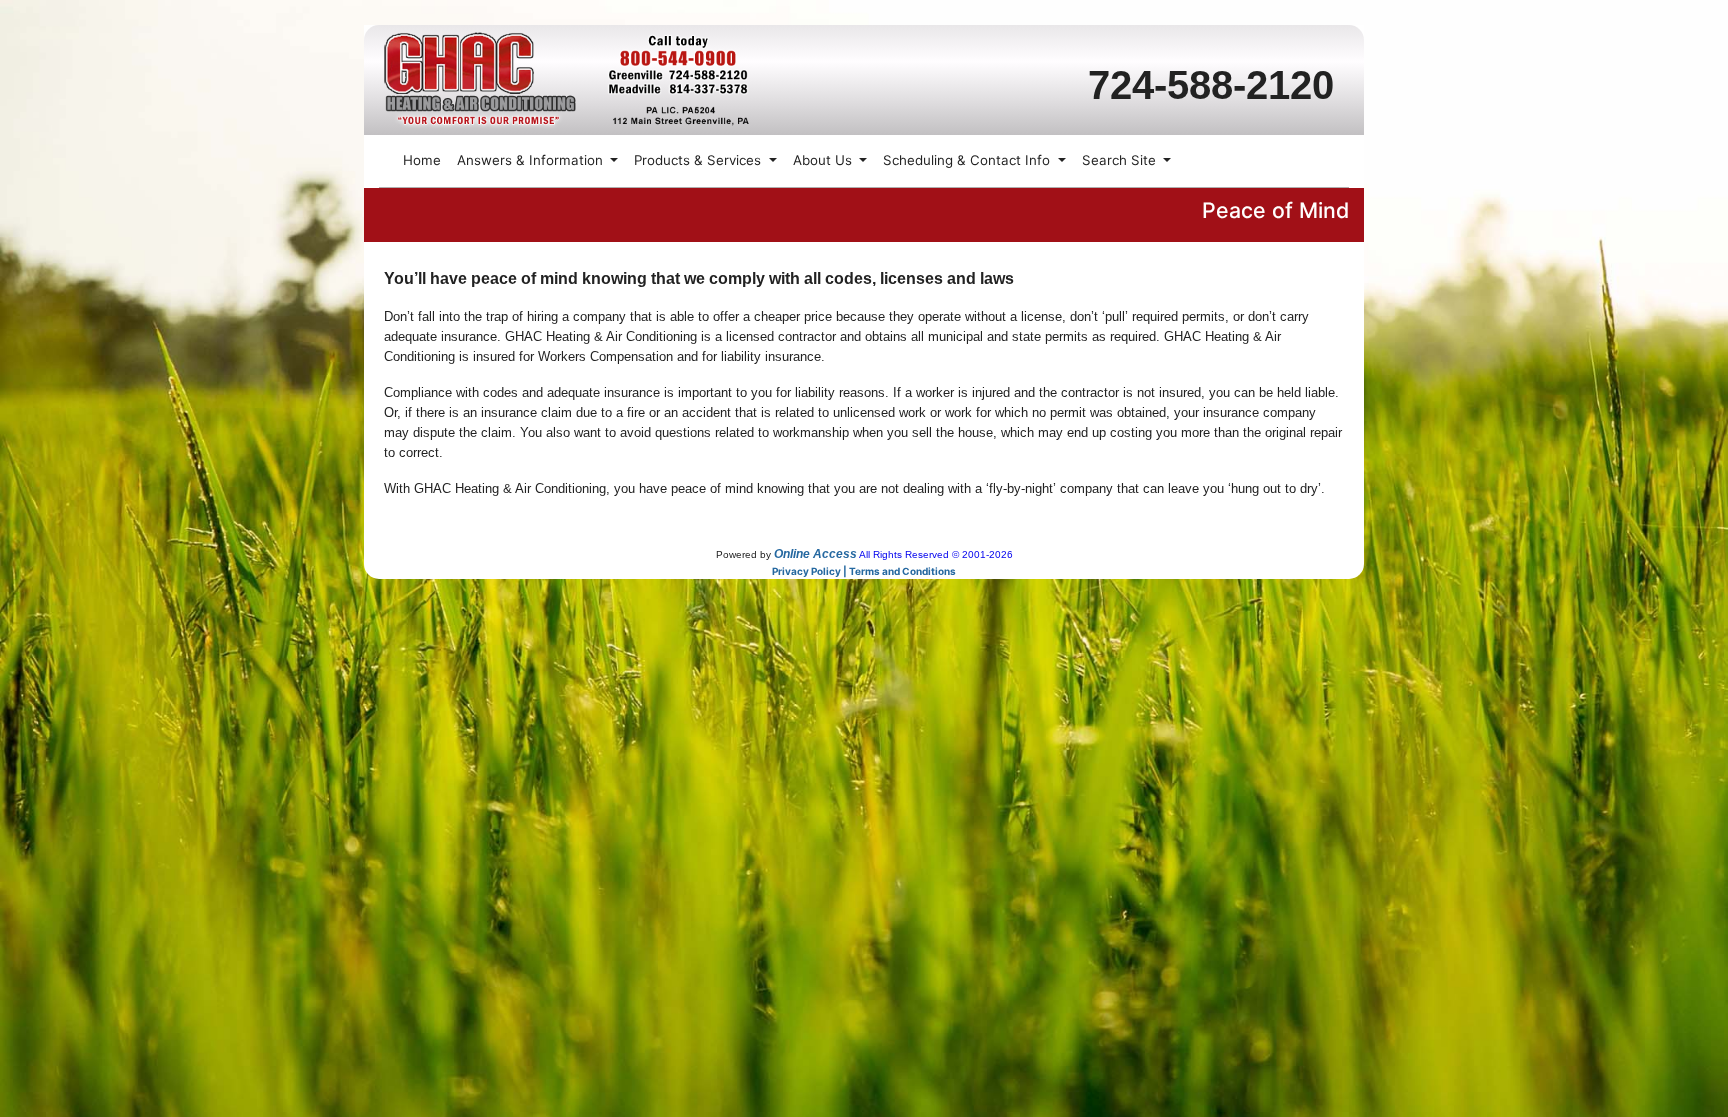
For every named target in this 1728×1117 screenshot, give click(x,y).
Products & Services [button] (699, 160)
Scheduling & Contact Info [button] (968, 160)
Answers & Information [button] (532, 160)
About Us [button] (824, 160)
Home (422, 160)
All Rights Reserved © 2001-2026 (936, 554)
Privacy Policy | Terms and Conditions (864, 571)
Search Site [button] (1121, 160)
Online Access (815, 554)
